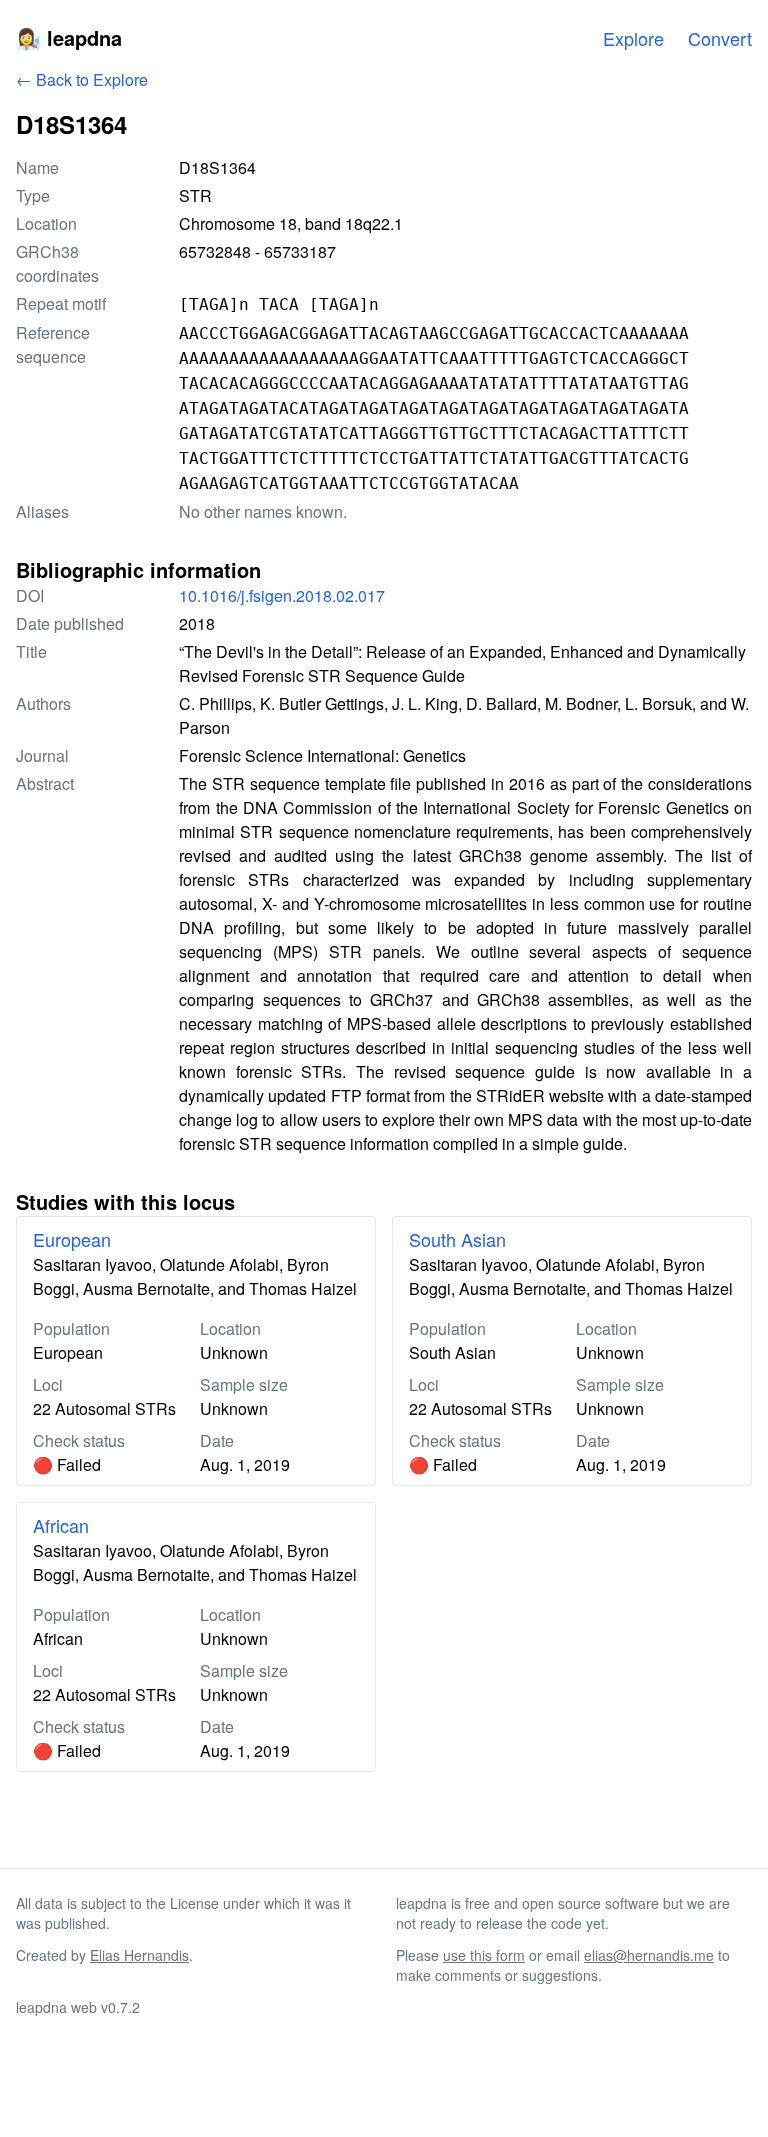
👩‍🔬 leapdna (69, 37)
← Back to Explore (82, 79)
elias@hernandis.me (649, 1955)
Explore (633, 38)
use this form (484, 1955)
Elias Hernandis (139, 1955)
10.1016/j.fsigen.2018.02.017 (282, 595)
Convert (720, 38)
